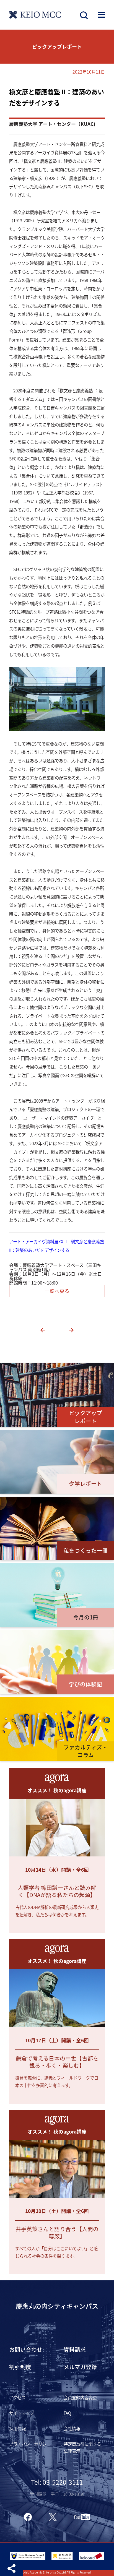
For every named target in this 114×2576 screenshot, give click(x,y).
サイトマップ (22, 2413)
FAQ (67, 2413)
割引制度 (20, 2367)
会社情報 (72, 2428)
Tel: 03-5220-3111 (57, 2482)
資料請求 (75, 2349)
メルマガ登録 (80, 2367)
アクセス (17, 2397)
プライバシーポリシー (30, 2444)
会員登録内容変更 (80, 2397)
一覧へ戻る (57, 1291)
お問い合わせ (26, 2349)
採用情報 (17, 2428)
